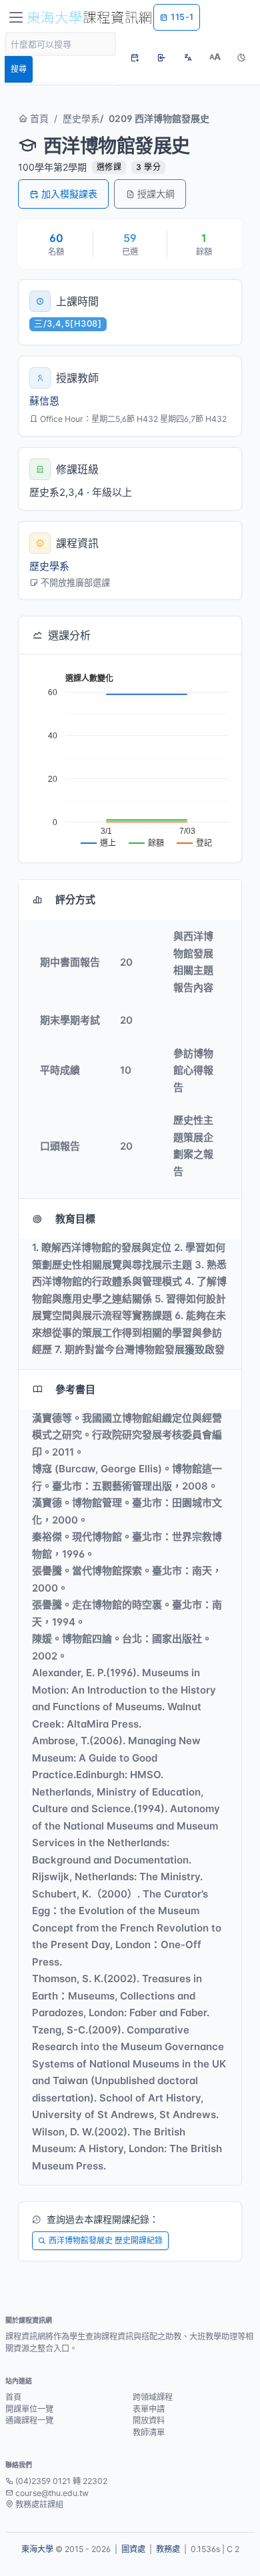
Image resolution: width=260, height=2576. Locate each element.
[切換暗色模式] (241, 57)
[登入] (161, 57)
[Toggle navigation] (16, 17)
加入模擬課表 (69, 194)
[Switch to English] (188, 57)
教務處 (168, 2549)
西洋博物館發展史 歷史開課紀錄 (106, 2240)
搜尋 (19, 69)
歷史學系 (81, 118)
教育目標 (75, 1219)
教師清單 (149, 2432)
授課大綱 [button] (156, 194)
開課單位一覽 (29, 2409)
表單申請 (149, 2409)
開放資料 (149, 2420)
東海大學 (37, 2549)
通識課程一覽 (29, 2420)
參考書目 (75, 1389)
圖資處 (133, 2549)
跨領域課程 (153, 2397)
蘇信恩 (44, 401)
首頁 (38, 118)
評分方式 (75, 899)
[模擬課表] (135, 57)
